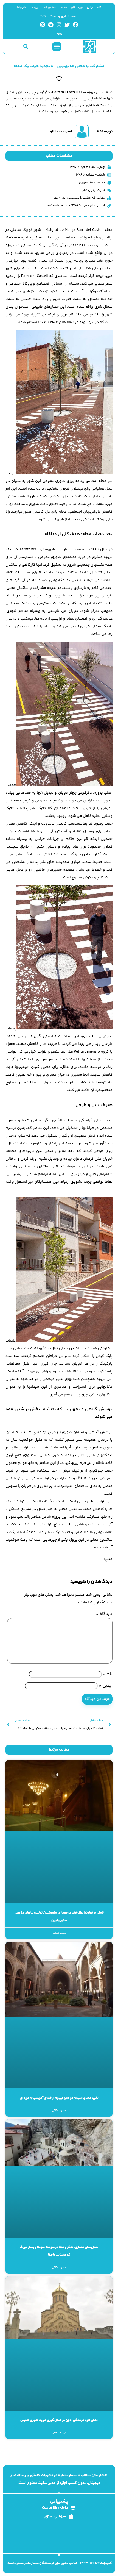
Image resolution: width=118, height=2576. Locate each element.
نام (108, 1674)
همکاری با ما (50, 7)
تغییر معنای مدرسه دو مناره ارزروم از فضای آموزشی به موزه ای (59, 2098)
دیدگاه (104, 1614)
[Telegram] (51, 25)
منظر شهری (87, 183)
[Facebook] (75, 25)
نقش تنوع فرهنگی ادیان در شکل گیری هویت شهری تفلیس (59, 2420)
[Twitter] (67, 25)
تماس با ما (22, 7)
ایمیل (106, 1686)
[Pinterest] (43, 25)
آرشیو (90, 7)
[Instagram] (59, 25)
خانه (99, 7)
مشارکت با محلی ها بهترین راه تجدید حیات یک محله (59, 66)
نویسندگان (77, 7)
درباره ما (35, 7)
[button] (57, 47)
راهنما (64, 7)
